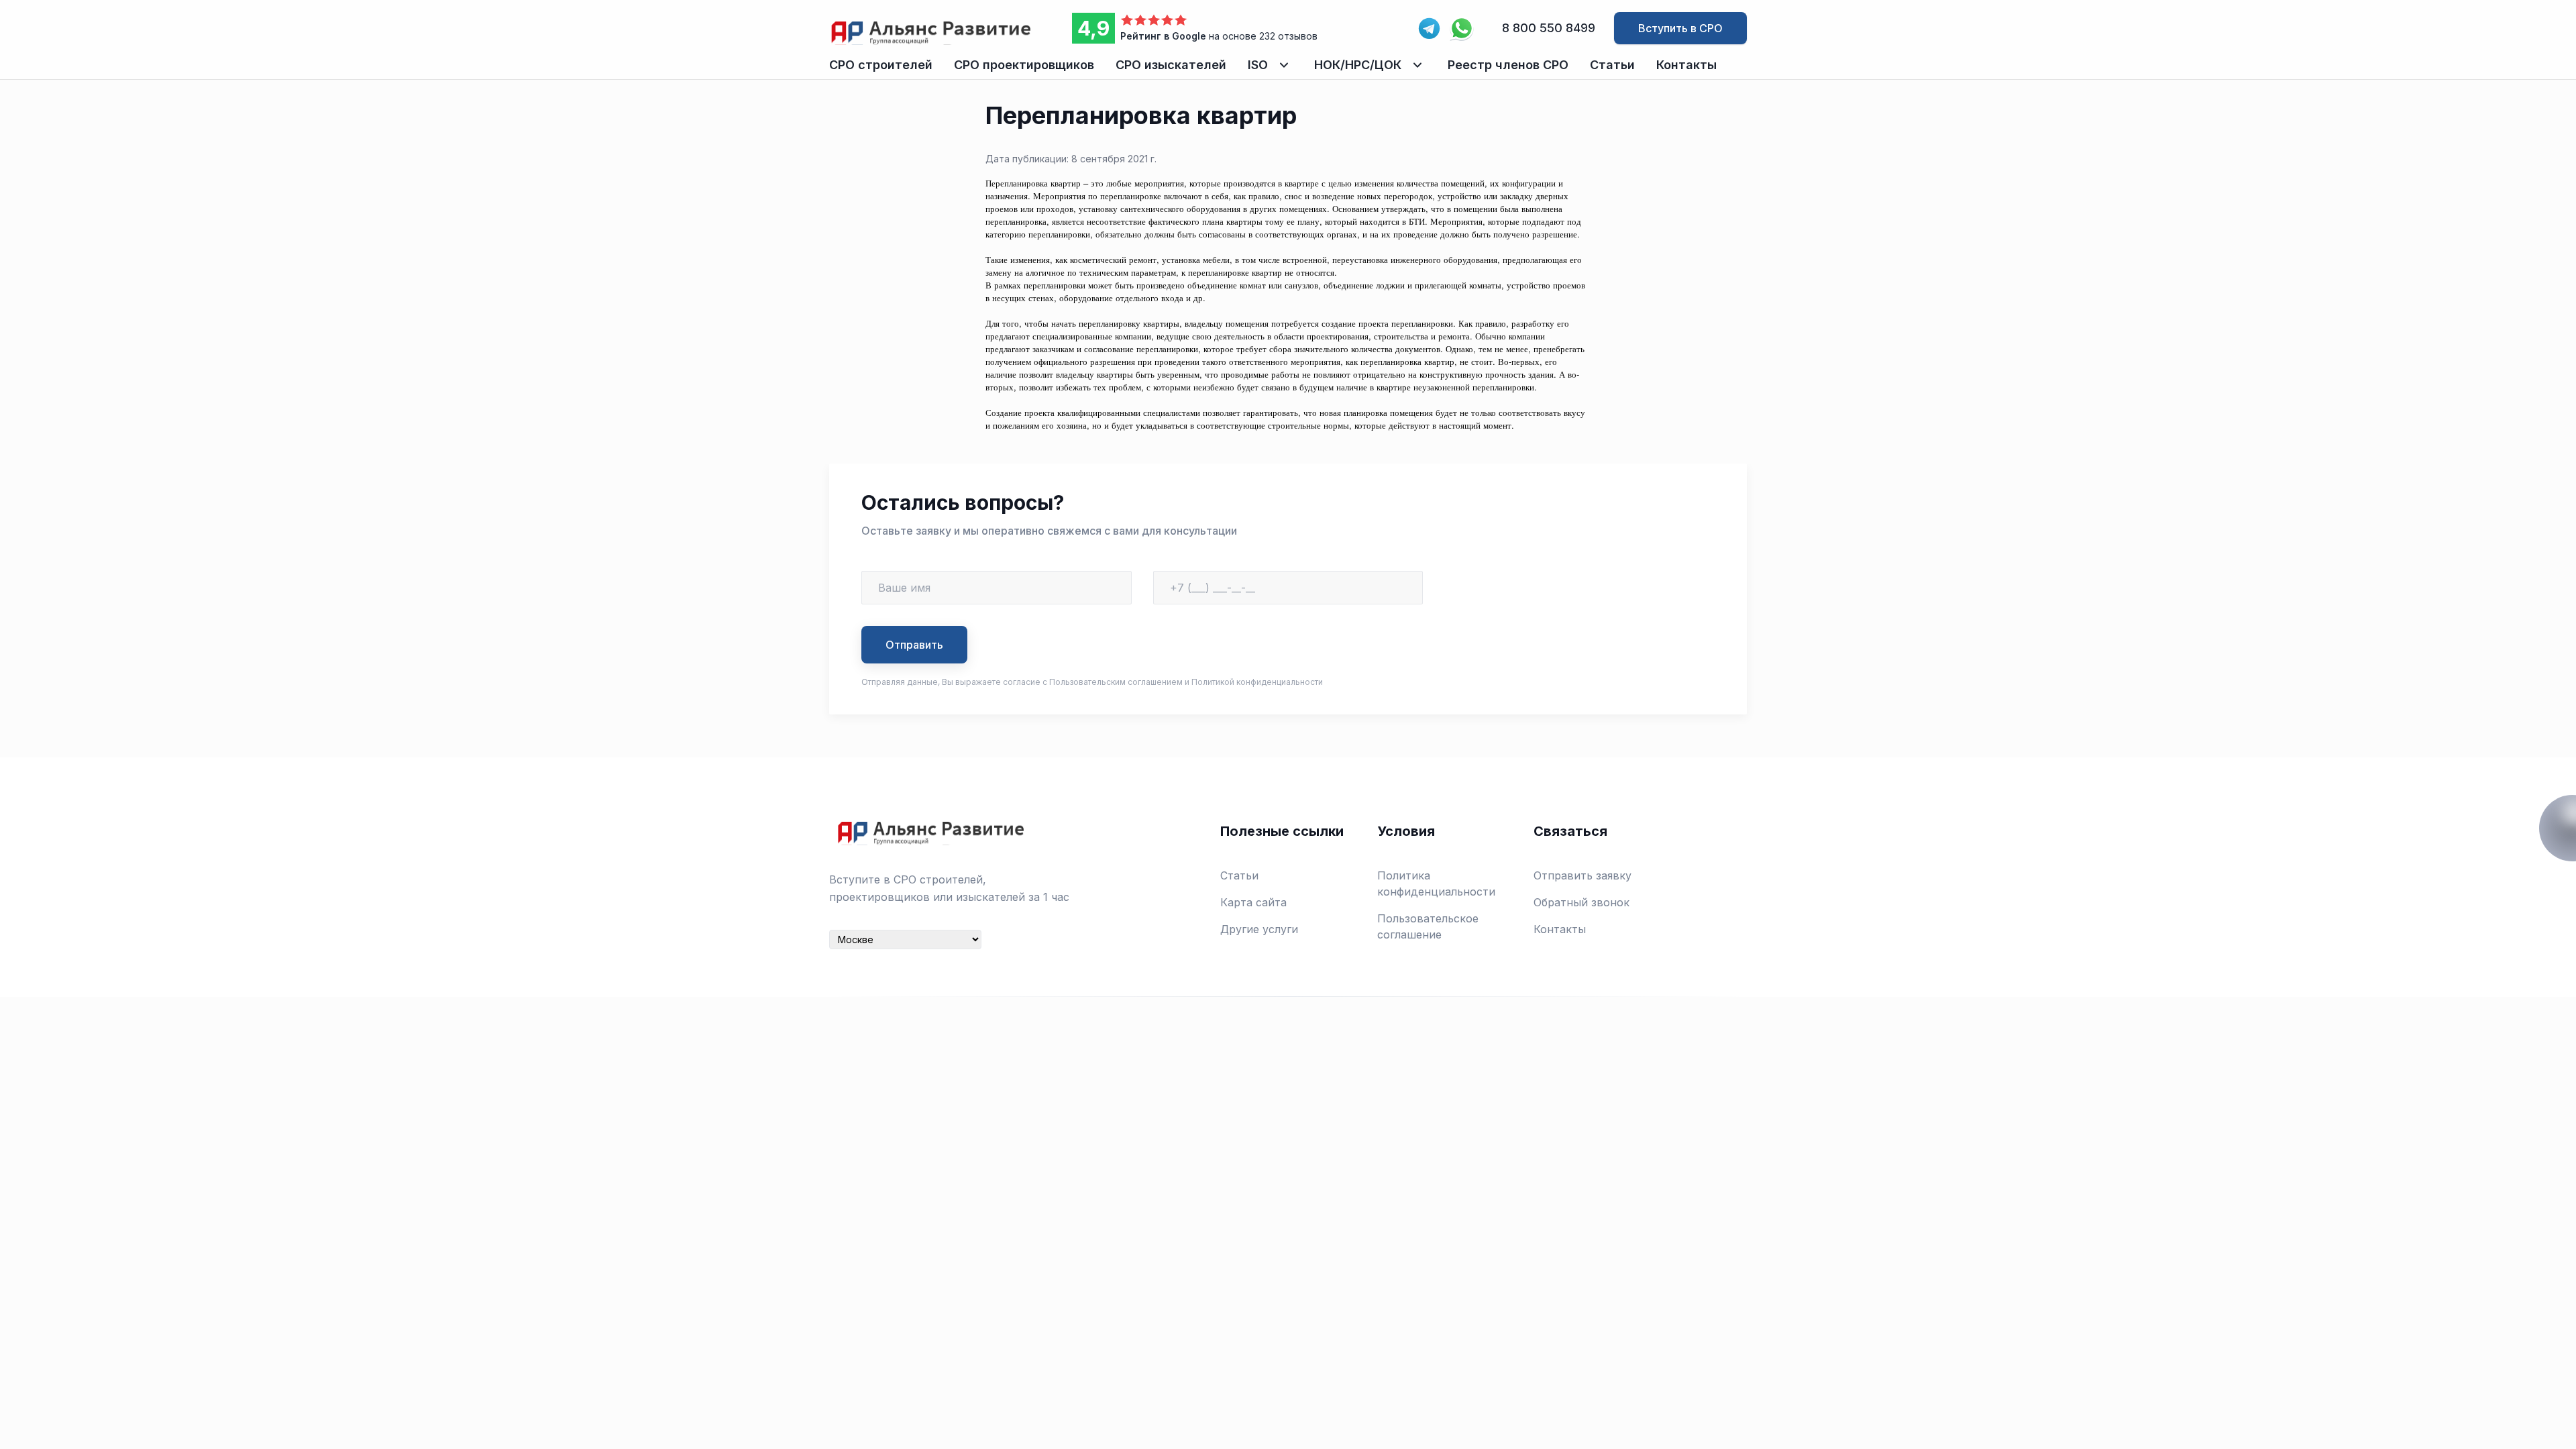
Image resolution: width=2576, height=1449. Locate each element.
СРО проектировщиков (1024, 65)
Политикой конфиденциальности (1257, 682)
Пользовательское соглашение (1428, 926)
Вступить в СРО (1680, 28)
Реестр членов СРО (1508, 65)
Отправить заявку (1582, 875)
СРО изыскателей (1171, 65)
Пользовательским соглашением (1116, 682)
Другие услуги (1259, 929)
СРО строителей (881, 65)
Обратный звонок (1581, 902)
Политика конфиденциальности (1436, 883)
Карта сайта (1253, 902)
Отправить (914, 645)
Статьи (1612, 65)
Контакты (1686, 65)
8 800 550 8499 (1549, 28)
